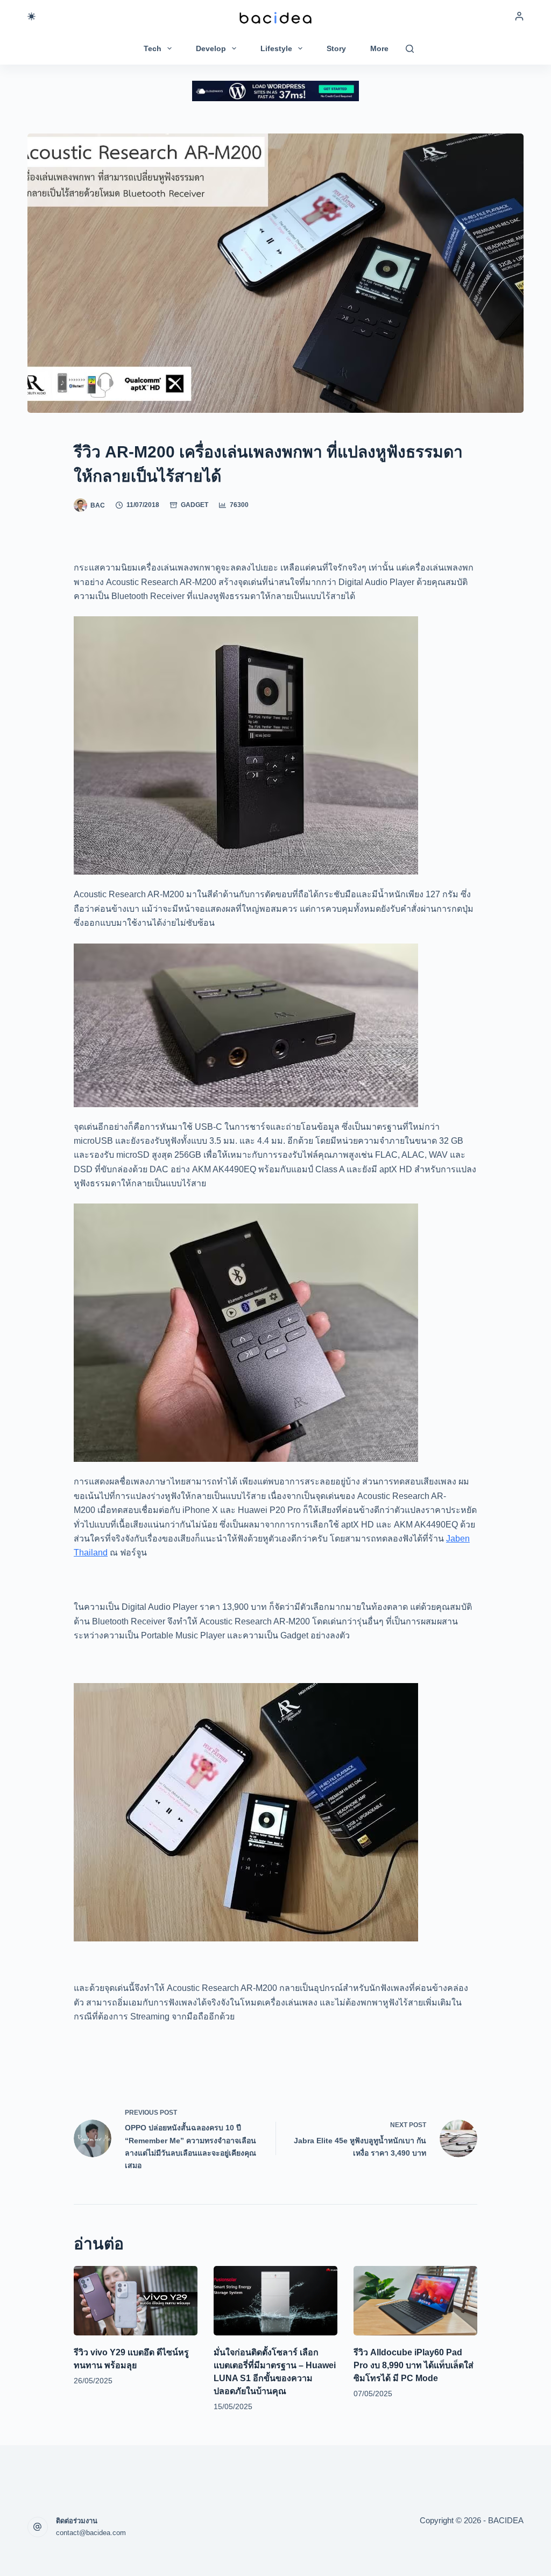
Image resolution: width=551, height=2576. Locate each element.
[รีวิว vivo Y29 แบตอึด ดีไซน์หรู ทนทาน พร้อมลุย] (136, 2301)
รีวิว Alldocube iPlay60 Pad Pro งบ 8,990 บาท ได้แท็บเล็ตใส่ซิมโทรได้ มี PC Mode (414, 2365)
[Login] (519, 16)
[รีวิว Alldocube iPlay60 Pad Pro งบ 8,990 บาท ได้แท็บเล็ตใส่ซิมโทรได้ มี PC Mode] (415, 2301)
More (379, 48)
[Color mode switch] (31, 16)
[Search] (410, 49)
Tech (153, 48)
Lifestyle (276, 48)
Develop (211, 48)
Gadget (195, 505)
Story (336, 48)
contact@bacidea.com (91, 2533)
